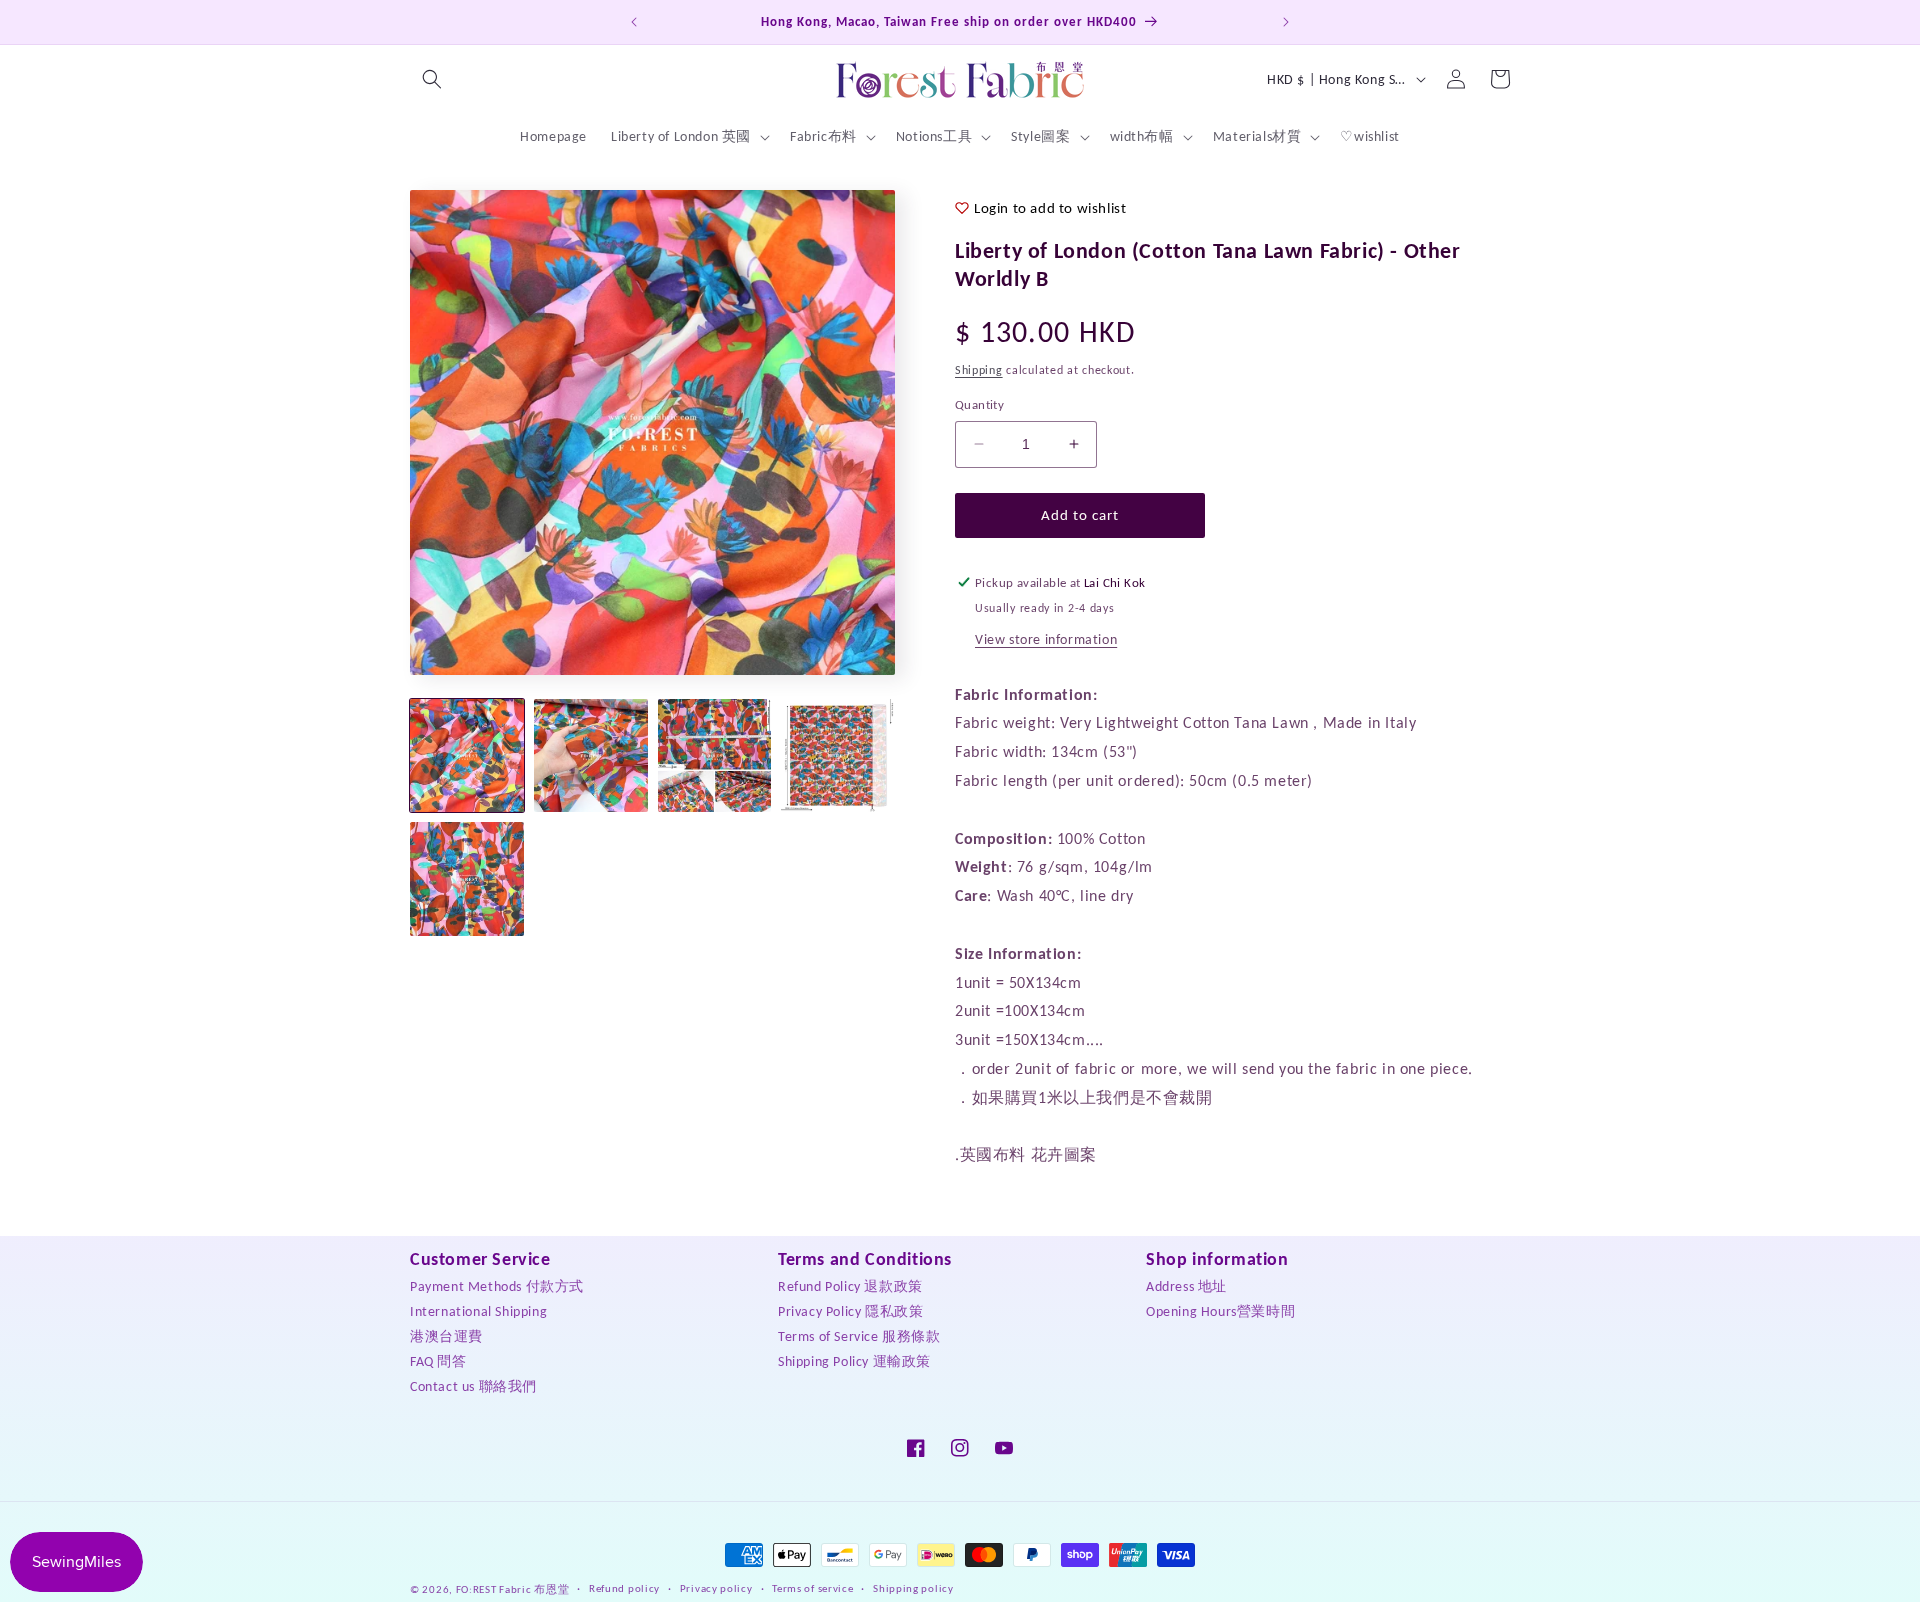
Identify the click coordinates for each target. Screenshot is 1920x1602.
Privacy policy (716, 1588)
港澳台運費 (446, 1335)
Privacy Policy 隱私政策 (850, 1310)
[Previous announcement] (634, 22)
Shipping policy (913, 1588)
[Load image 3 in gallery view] (715, 756)
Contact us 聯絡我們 (473, 1385)
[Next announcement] (1286, 22)
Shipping (979, 370)
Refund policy (624, 1588)
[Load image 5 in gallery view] (467, 879)
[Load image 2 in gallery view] (591, 756)
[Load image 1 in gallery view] (467, 756)
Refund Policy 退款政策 (850, 1285)
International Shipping (478, 1310)
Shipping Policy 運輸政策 (854, 1360)
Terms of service (812, 1588)
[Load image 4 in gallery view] (838, 756)
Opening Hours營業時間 (1220, 1310)
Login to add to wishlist (1050, 208)
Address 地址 (1186, 1285)
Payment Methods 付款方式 (497, 1285)
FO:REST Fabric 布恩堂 (513, 1589)
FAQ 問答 (438, 1360)
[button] (432, 79)
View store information (1046, 639)
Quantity (979, 404)
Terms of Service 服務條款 (859, 1335)
